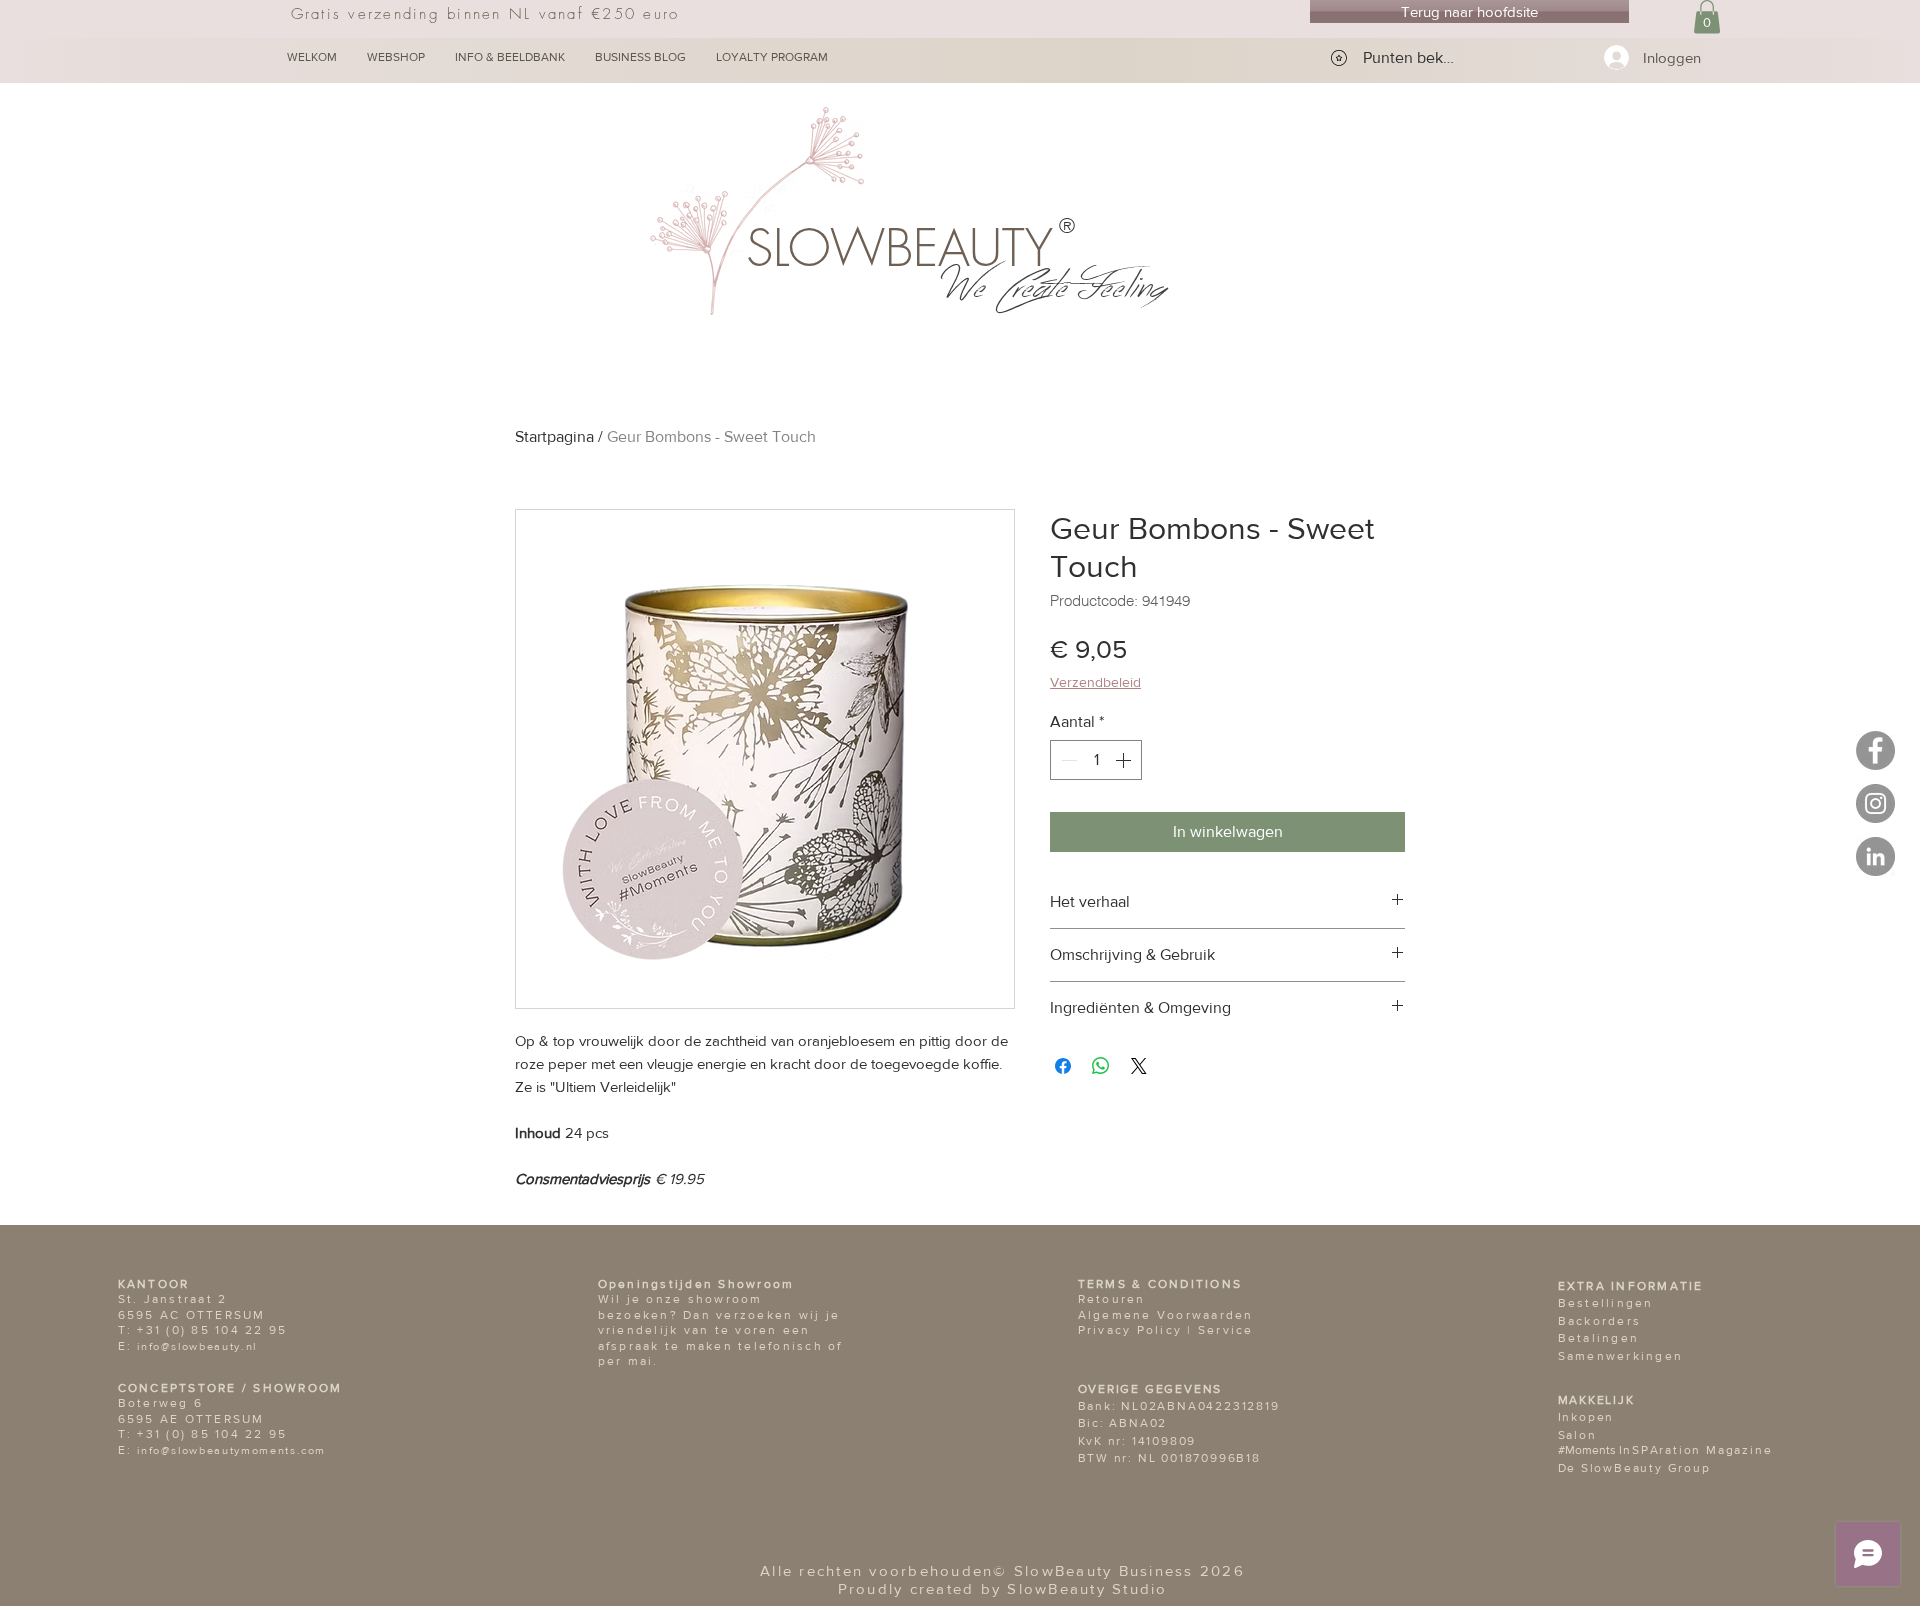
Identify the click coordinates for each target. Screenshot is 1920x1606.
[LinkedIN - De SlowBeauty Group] (1875, 856)
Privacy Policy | (1138, 1330)
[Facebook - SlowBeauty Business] (1875, 750)
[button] (1707, 16)
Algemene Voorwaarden (1166, 1315)
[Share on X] (1139, 1066)
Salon (1577, 1435)
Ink (1568, 1417)
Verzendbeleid (1095, 682)
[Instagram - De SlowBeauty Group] (1875, 803)
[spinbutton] (1096, 760)
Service (1226, 1330)
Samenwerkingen (1621, 1356)
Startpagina (554, 436)
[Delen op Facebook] (1063, 1066)
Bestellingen (1606, 1303)
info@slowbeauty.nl (197, 1346)
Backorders (1600, 1321)
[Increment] (1125, 760)
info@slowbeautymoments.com (231, 1450)
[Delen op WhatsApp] (1101, 1066)
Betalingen (1599, 1338)
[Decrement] (1067, 760)
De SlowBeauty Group (1634, 1468)
